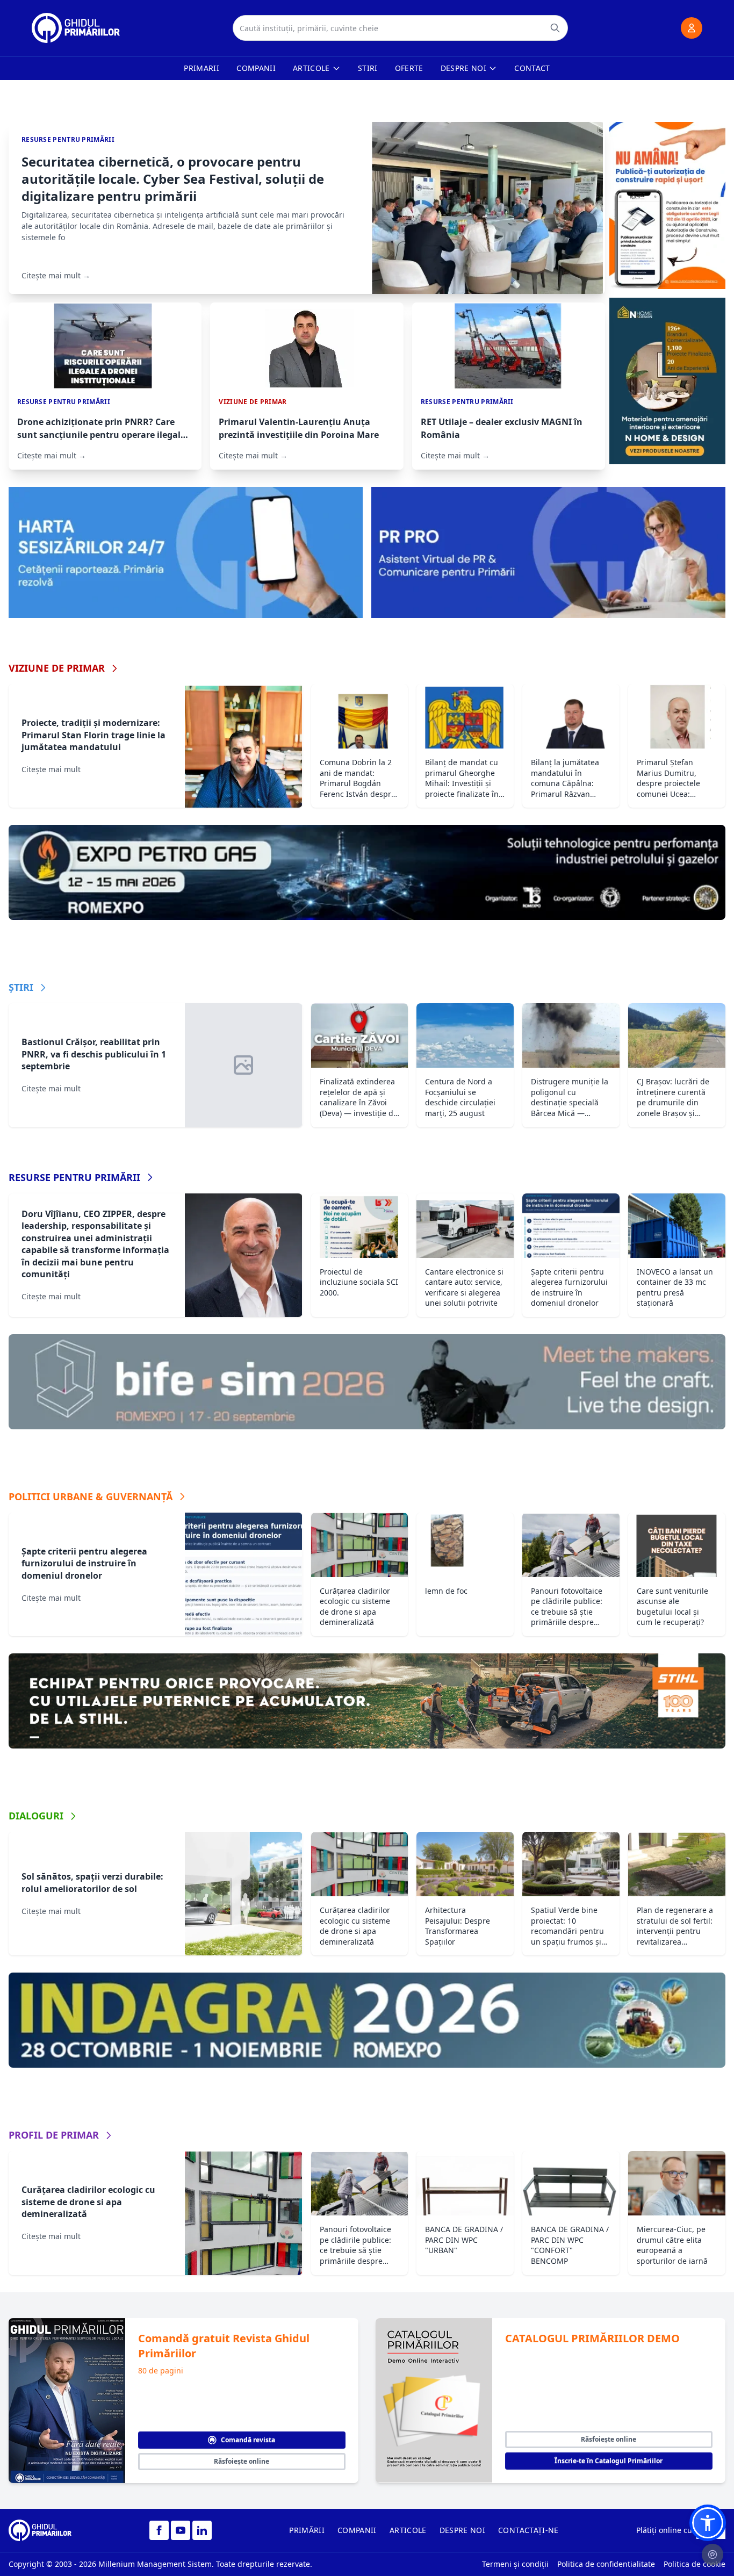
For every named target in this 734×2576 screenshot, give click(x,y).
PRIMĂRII (307, 2530)
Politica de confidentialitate (606, 2564)
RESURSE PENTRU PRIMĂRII (74, 1177)
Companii (256, 68)
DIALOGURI (36, 1816)
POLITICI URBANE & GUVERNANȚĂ (91, 1496)
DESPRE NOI (463, 2530)
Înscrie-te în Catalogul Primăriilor (609, 2461)
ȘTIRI (21, 987)
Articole (311, 68)
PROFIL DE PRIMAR (54, 2135)
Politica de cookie (695, 2564)
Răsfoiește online (242, 2461)
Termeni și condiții (515, 2564)
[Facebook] (159, 2530)
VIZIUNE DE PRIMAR (57, 668)
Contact (532, 68)
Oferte (409, 68)
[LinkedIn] (202, 2530)
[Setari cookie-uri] (713, 2555)
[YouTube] (181, 2530)
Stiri (368, 68)
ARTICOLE (408, 2530)
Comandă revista (248, 2440)
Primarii (202, 68)
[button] (708, 2523)
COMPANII (357, 2530)
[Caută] (555, 28)
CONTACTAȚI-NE (528, 2530)
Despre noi (464, 68)
